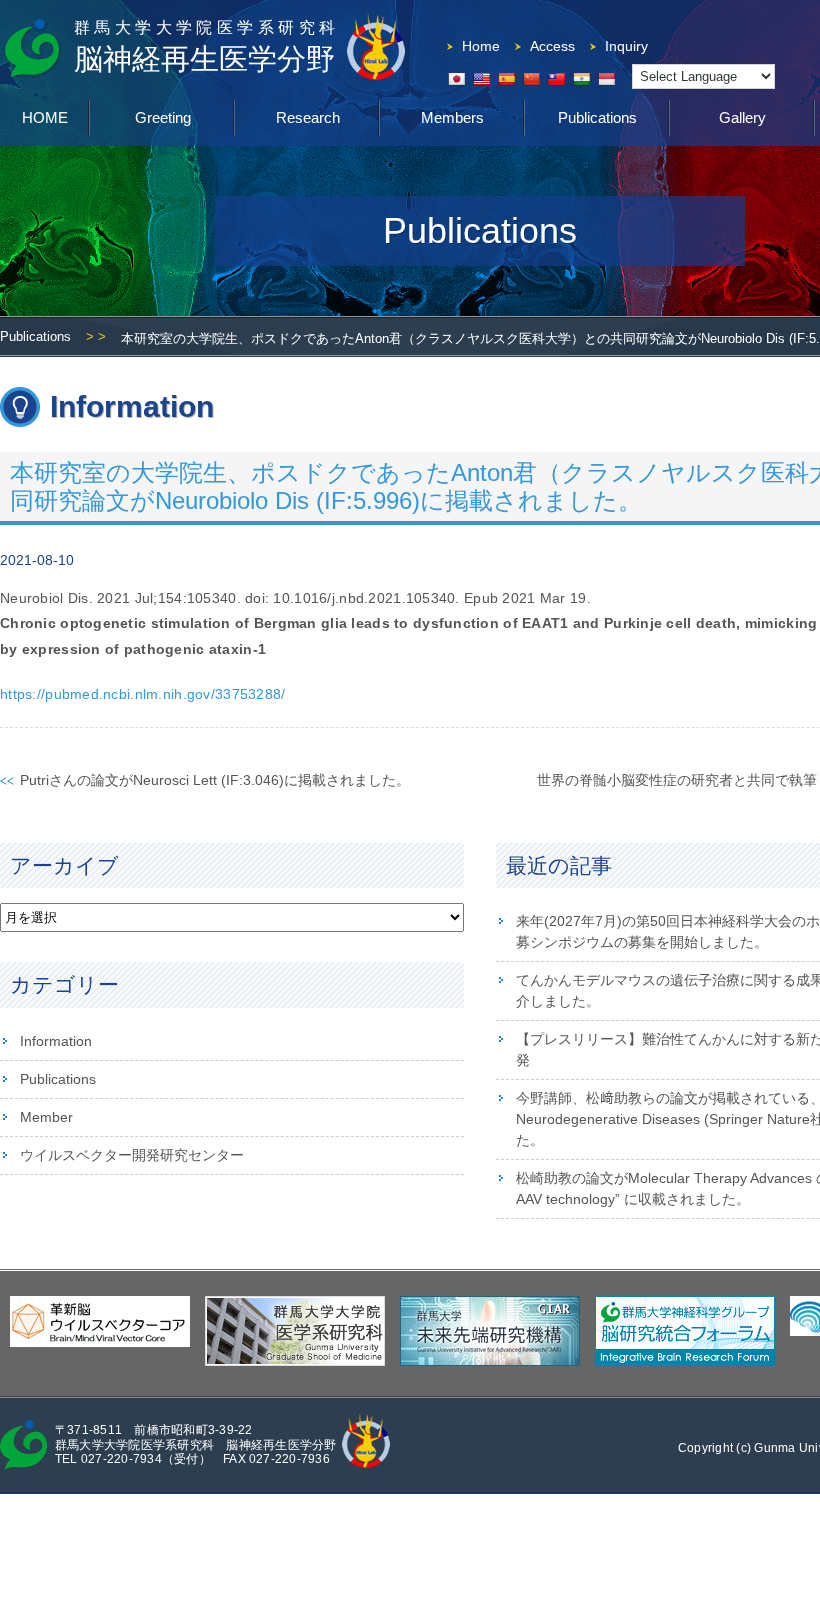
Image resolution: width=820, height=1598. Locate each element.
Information (56, 1041)
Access (552, 46)
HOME (45, 117)
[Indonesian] (606, 79)
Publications (597, 117)
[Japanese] (456, 79)
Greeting (163, 117)
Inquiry (626, 46)
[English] (481, 79)
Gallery (742, 117)
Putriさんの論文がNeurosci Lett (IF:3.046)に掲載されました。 (215, 780)
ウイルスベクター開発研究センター (132, 1155)
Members (452, 117)
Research (308, 117)
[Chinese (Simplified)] (531, 79)
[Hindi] (581, 79)
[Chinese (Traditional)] (556, 79)
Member (46, 1117)
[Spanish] (506, 79)
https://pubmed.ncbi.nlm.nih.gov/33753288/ (142, 694)
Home (481, 46)
